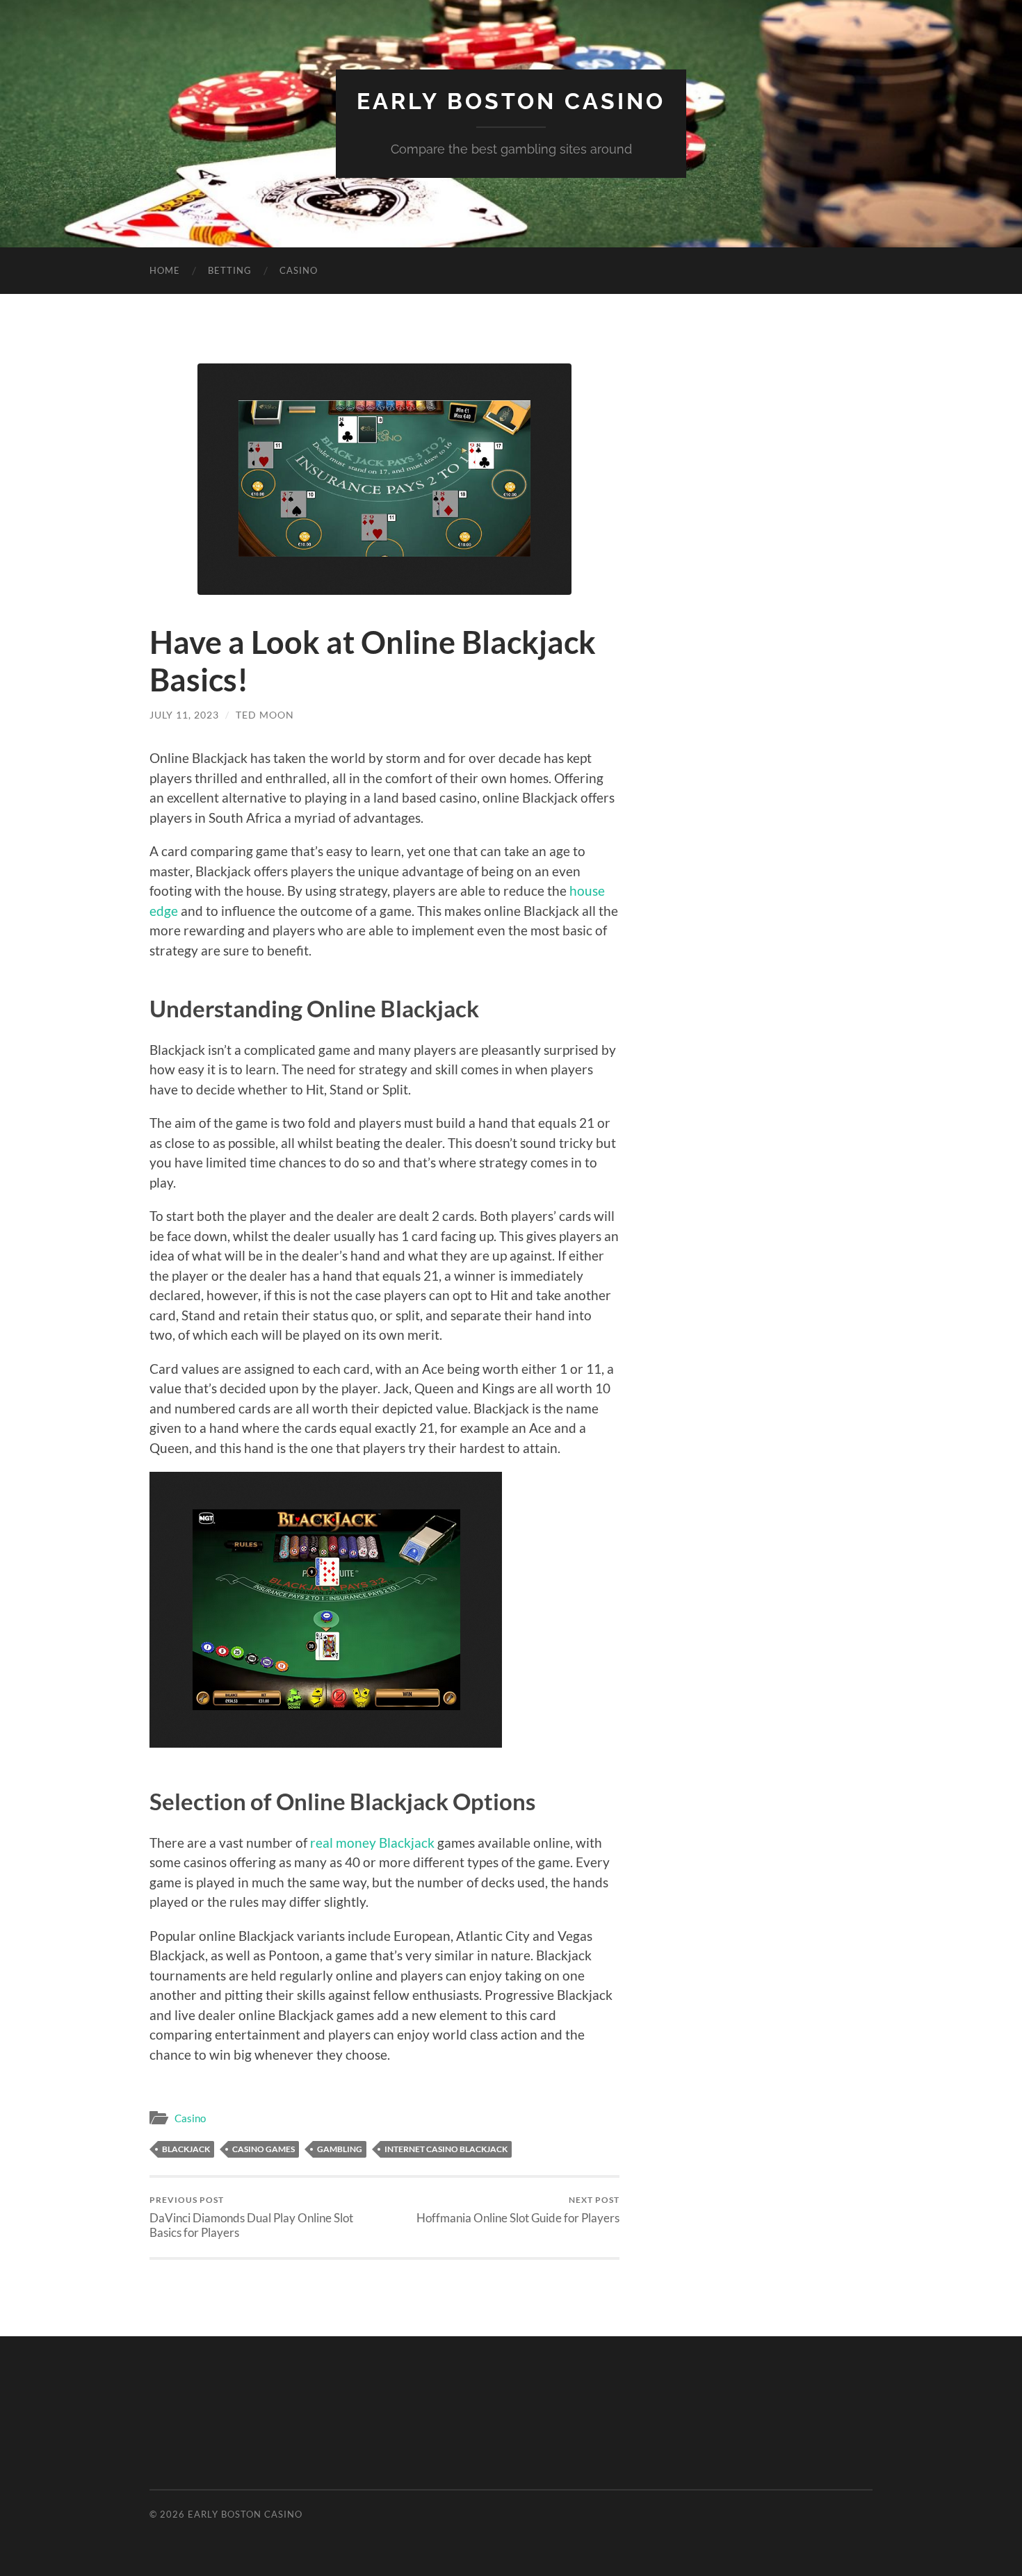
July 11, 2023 (184, 715)
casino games (263, 2149)
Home (165, 270)
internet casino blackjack (446, 2149)
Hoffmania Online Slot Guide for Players (518, 2209)
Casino (299, 270)
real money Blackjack (372, 1843)
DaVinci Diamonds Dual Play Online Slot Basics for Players (251, 2217)
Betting (230, 270)
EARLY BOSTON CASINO (511, 101)
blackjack (186, 2149)
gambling (340, 2149)
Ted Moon (265, 715)
